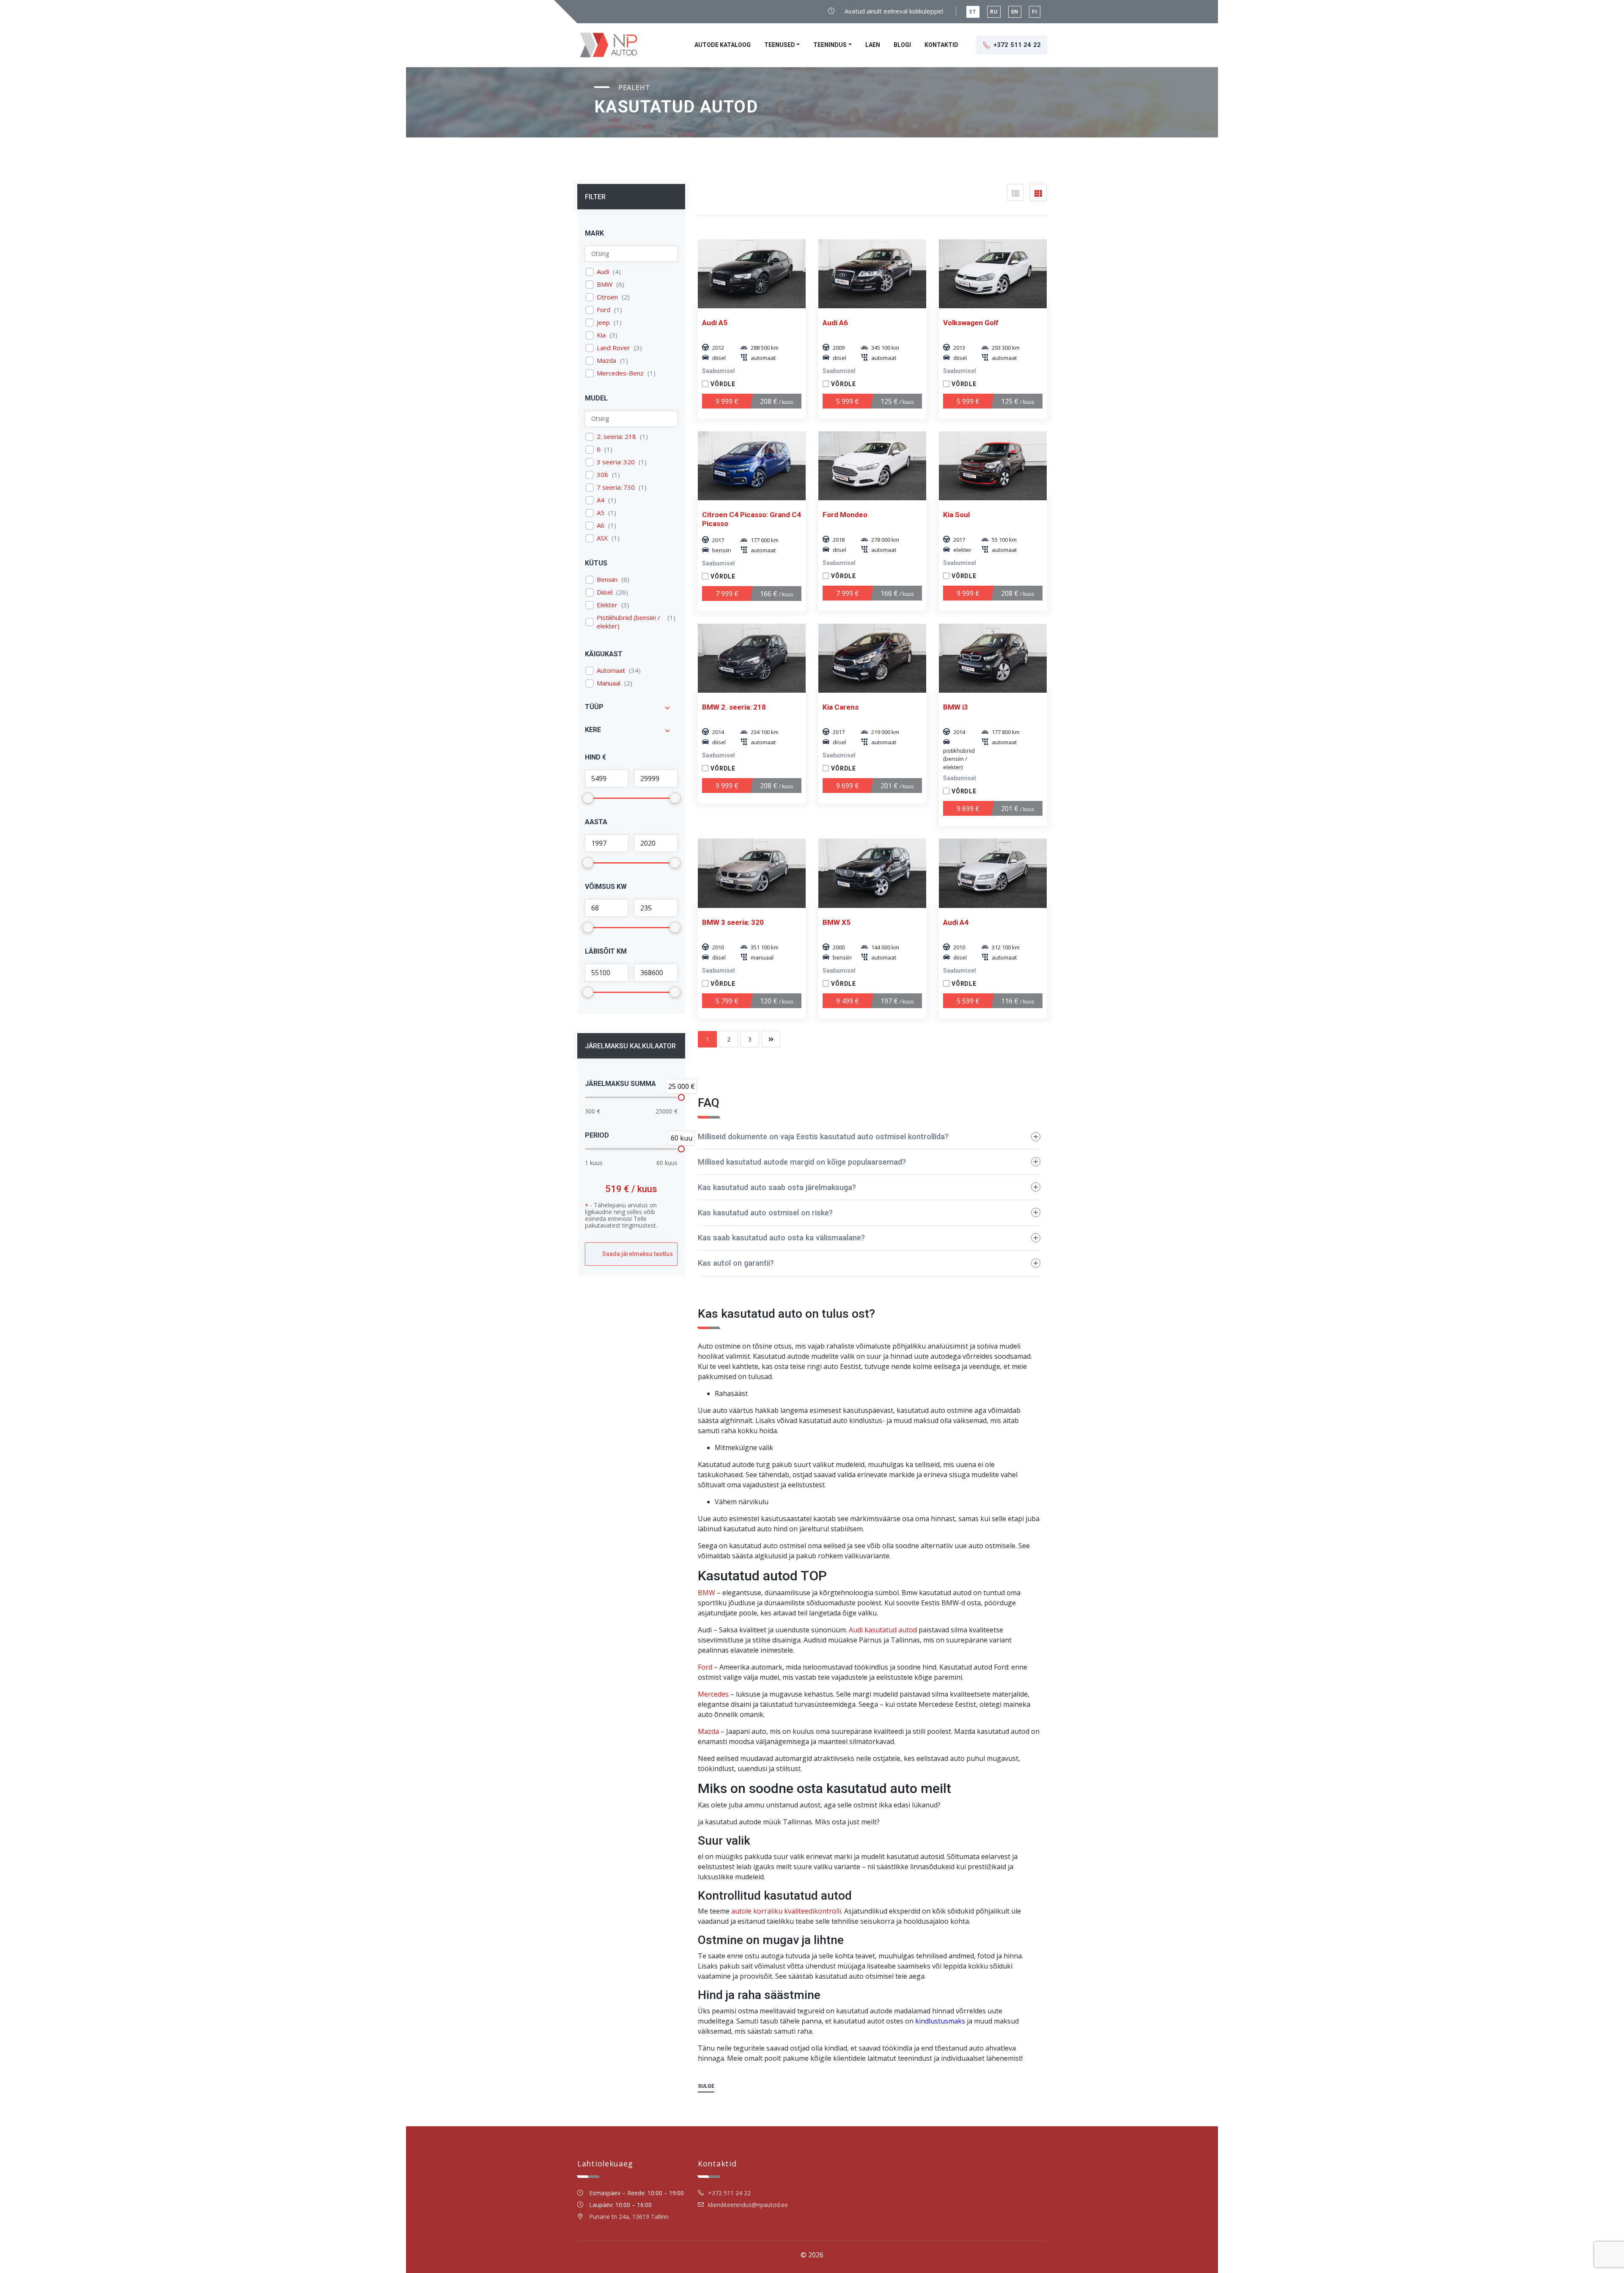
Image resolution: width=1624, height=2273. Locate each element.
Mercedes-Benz (620, 373)
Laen (873, 45)
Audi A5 (715, 323)
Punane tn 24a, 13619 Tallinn (629, 2217)
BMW (605, 284)
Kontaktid (941, 45)
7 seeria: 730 (616, 487)
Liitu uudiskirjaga (1572, 2246)
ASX (602, 538)
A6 (601, 525)
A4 (601, 500)
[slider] (681, 1097)
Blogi (902, 45)
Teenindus (830, 45)
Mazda (606, 361)
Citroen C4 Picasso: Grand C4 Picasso (752, 519)
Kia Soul (956, 515)
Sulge (706, 2086)
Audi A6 (835, 323)
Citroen (607, 297)
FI (1035, 12)
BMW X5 (837, 922)
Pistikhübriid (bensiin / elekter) (628, 622)
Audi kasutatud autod (883, 1630)
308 (602, 475)
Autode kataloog (723, 45)
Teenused (780, 45)
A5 (601, 513)
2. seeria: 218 (616, 437)
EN (1015, 12)
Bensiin (607, 580)
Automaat (611, 670)
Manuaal (609, 683)
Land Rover (613, 348)
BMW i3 (956, 707)
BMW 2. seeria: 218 (734, 707)
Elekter (607, 605)
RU (994, 12)
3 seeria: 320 (616, 462)
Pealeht (634, 88)
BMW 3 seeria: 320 (733, 922)
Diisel (605, 592)
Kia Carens (841, 707)
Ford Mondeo (845, 515)
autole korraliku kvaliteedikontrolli (786, 1911)
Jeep (603, 322)
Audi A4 (956, 922)
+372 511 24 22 (729, 2193)
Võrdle (723, 384)
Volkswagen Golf (971, 323)
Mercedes (713, 1694)
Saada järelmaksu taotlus (638, 1254)
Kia (601, 335)
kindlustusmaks (940, 2021)
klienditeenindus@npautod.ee (748, 2205)
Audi (603, 272)
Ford (604, 310)
